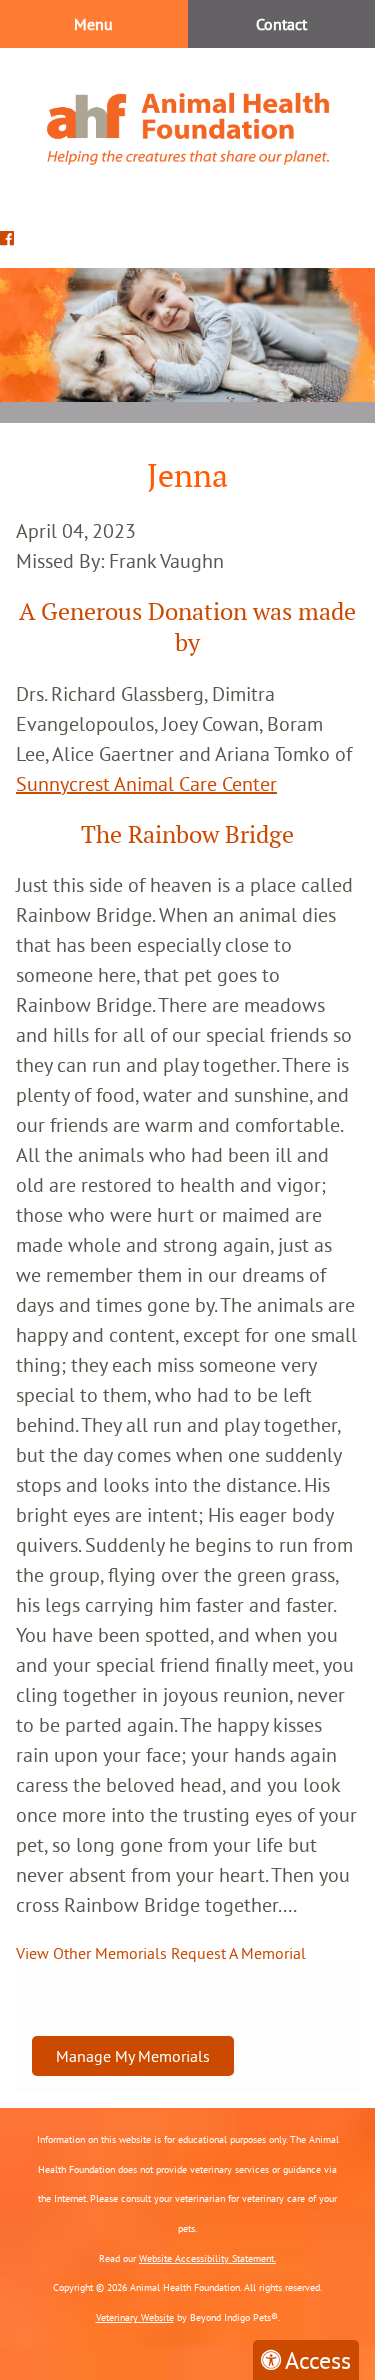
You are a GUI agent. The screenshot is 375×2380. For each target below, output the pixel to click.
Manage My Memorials (133, 2056)
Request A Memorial (238, 1953)
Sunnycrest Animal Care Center (146, 783)
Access (318, 2360)
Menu (93, 24)
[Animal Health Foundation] (188, 128)
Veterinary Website (135, 2317)
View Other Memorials (91, 1953)
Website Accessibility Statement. (207, 2258)
